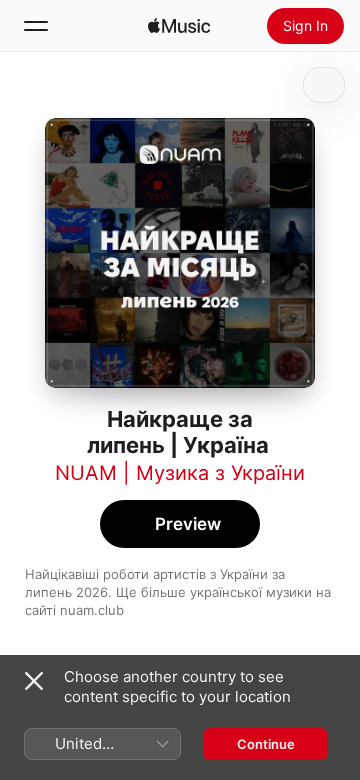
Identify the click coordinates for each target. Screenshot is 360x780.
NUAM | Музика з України (180, 473)
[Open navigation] (36, 26)
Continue (266, 744)
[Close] (34, 681)
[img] (179, 26)
